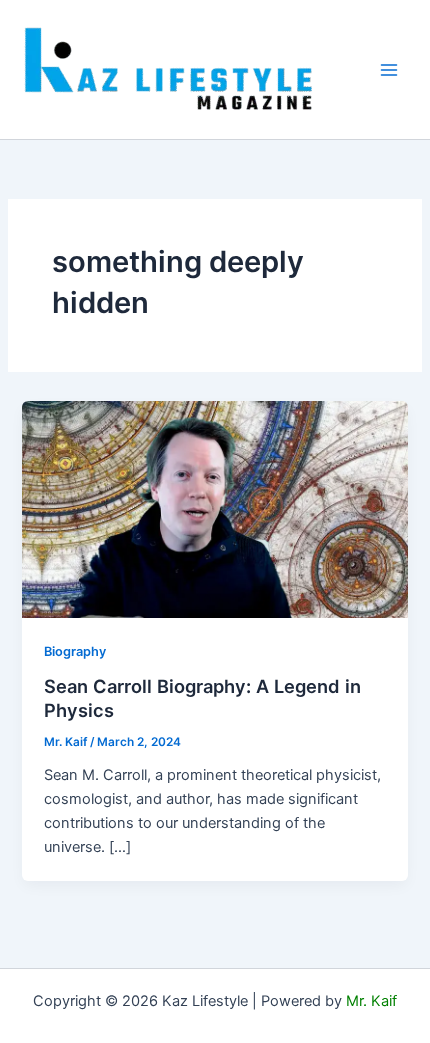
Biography (75, 651)
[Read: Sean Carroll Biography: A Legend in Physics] (214, 508)
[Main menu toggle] (389, 70)
